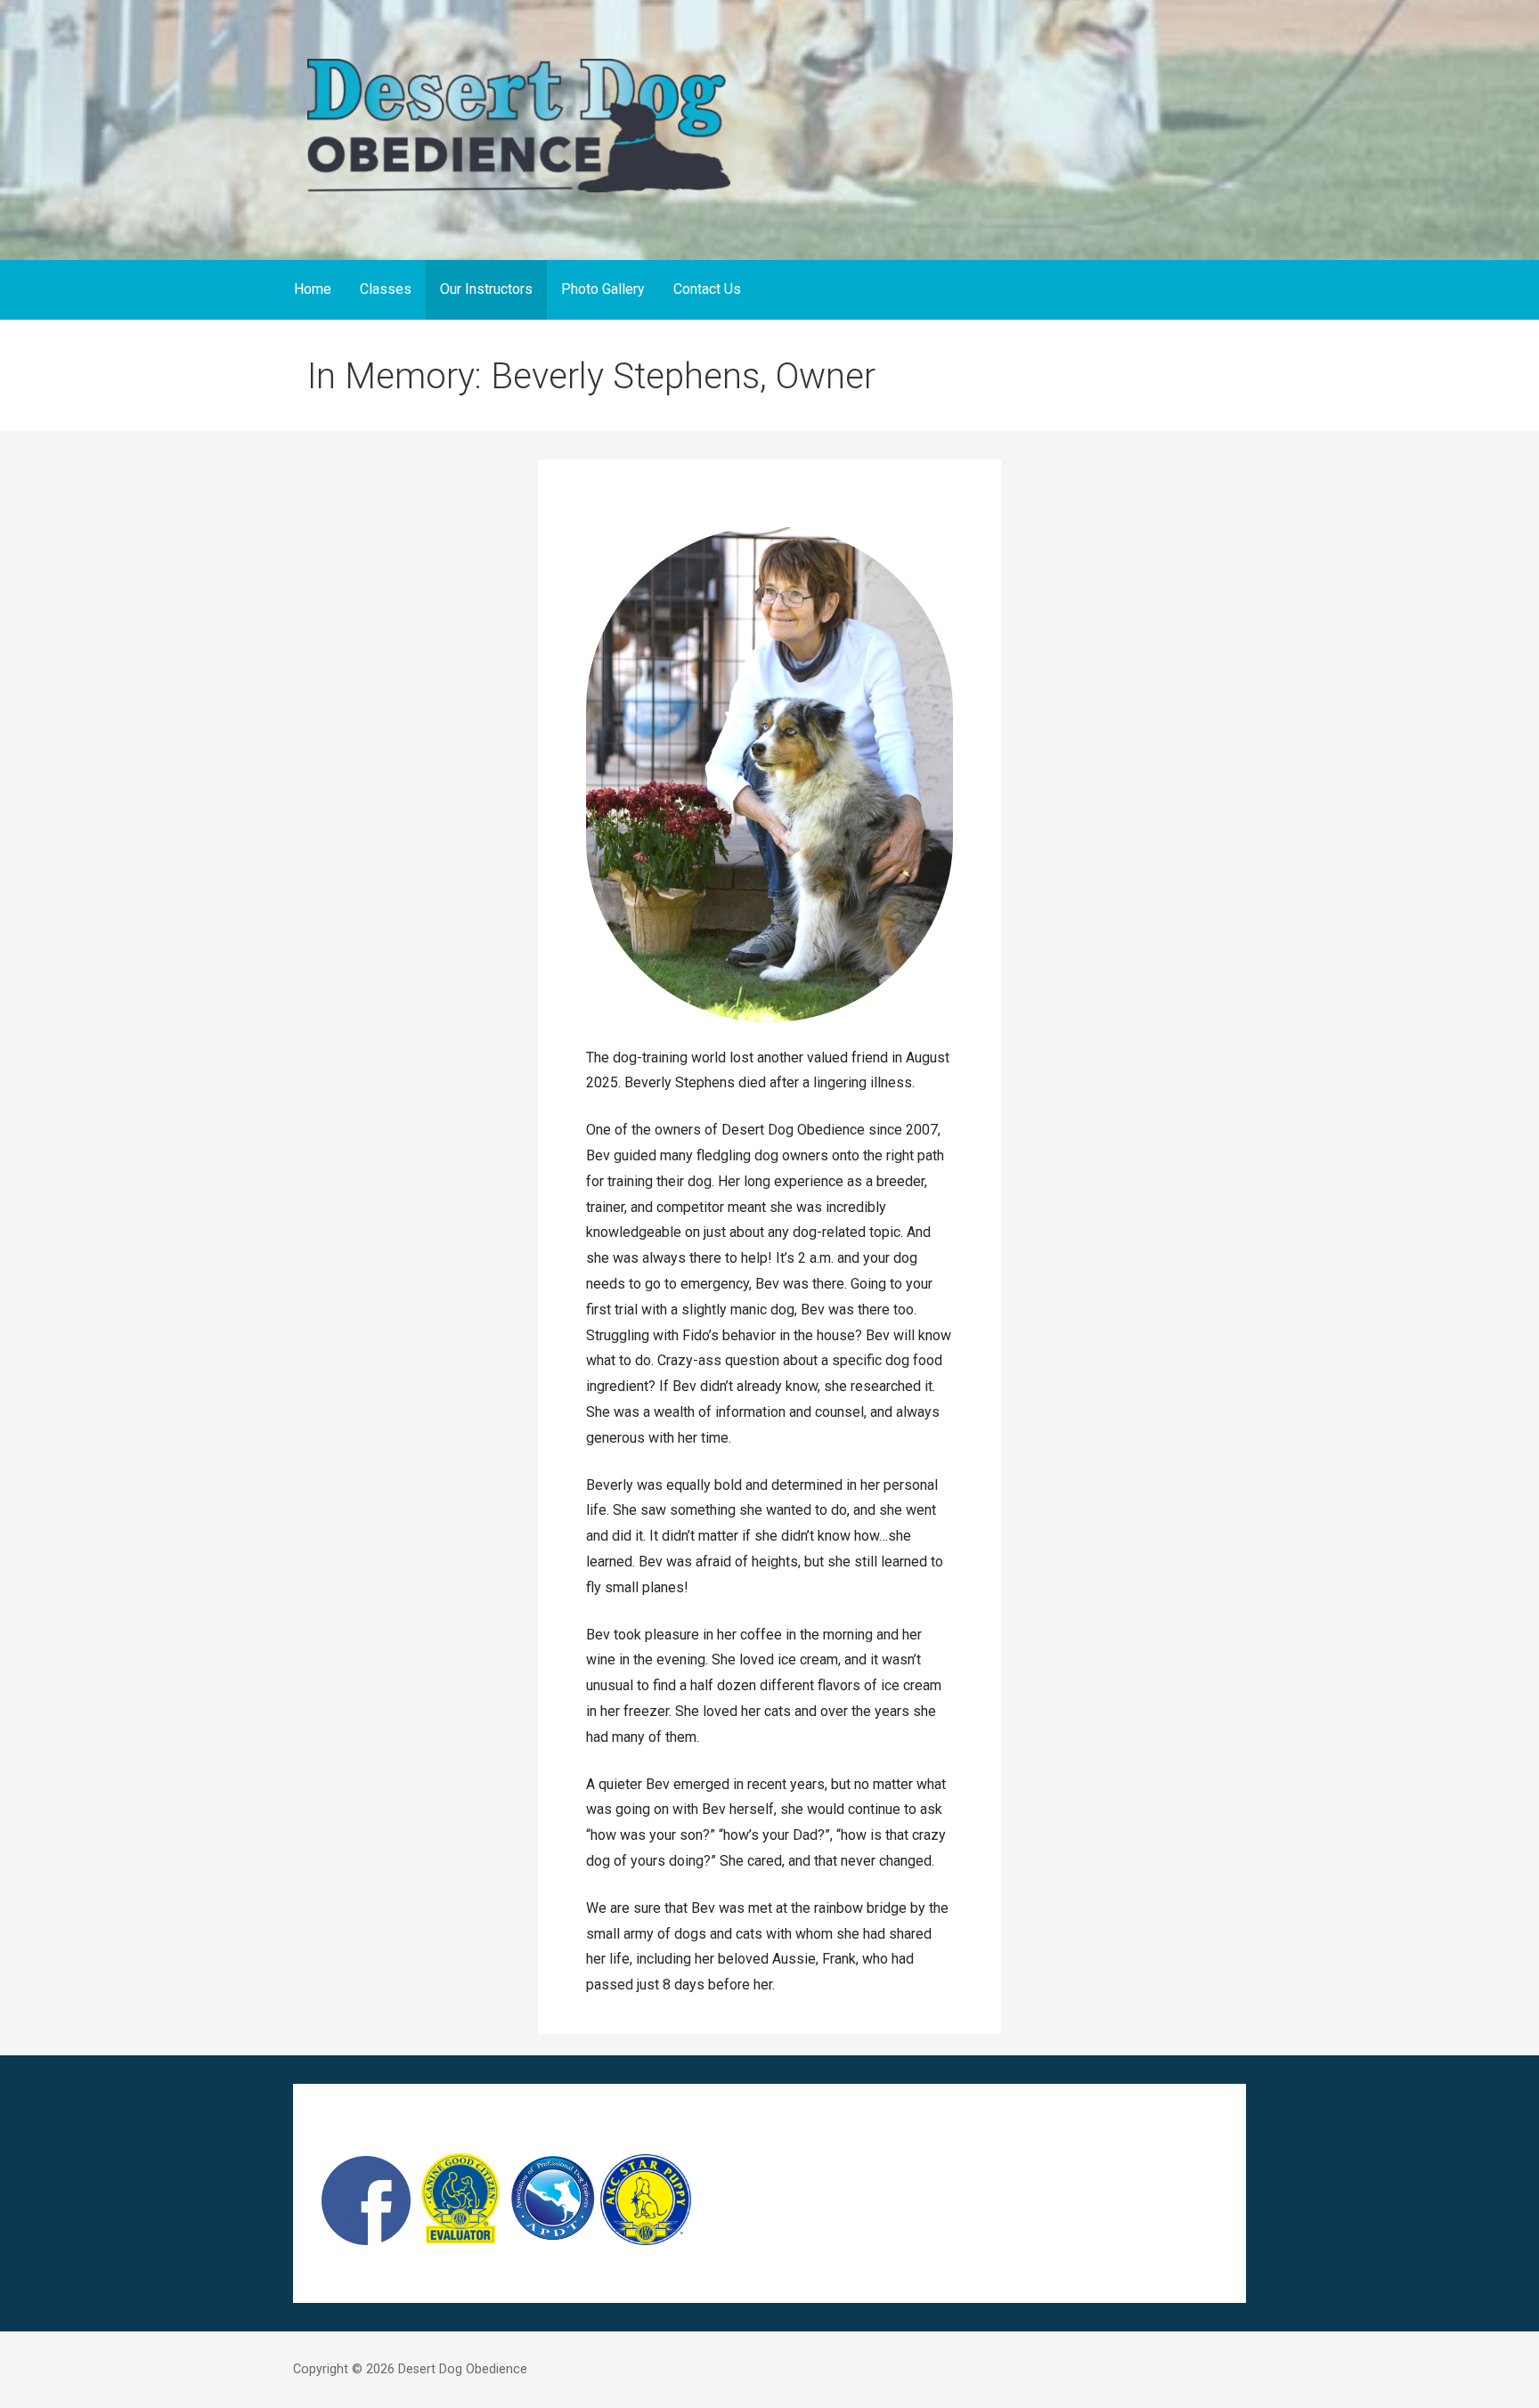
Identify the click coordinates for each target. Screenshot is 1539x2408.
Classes (386, 289)
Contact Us (707, 289)
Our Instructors (486, 289)
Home (313, 289)
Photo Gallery (603, 289)
